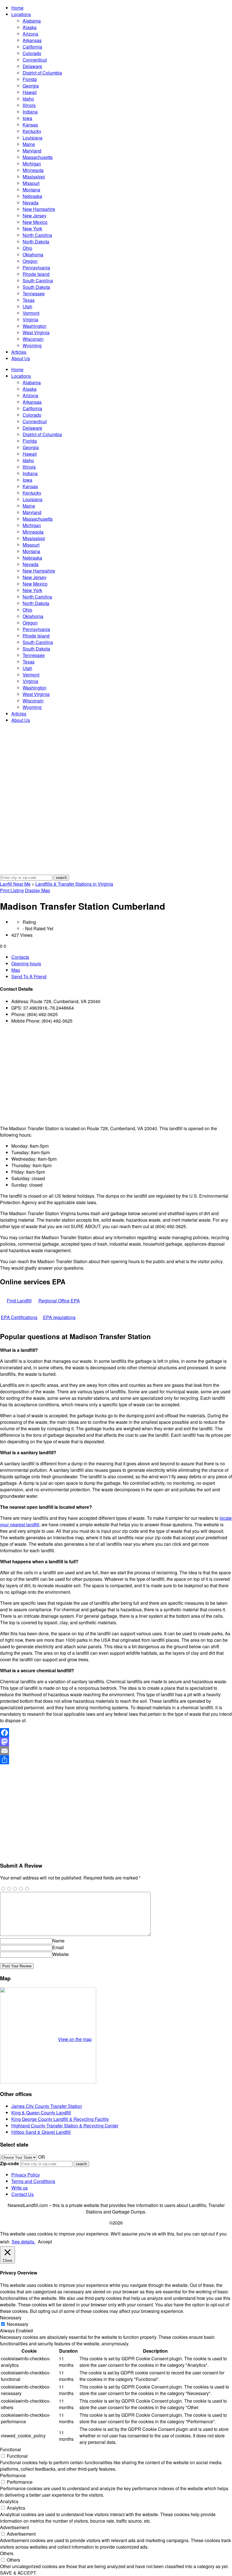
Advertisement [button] (14, 2527)
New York (32, 229)
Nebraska (32, 196)
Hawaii (30, 92)
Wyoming (32, 345)
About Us (21, 358)
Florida (30, 79)
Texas (29, 300)
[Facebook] (116, 1733)
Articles (19, 352)
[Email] (116, 1751)
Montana (31, 190)
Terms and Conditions (33, 2181)
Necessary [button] (11, 2318)
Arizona (30, 34)
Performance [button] (13, 2475)
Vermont (31, 313)
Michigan (32, 164)
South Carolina (38, 280)
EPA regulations (59, 1317)
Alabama (32, 21)
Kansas (30, 125)
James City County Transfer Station (47, 2106)
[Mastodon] (116, 1742)
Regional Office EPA (59, 1301)
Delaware (32, 66)
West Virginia (36, 332)
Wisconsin (33, 339)
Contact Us (22, 2194)
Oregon (30, 261)
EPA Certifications (19, 1317)
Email (58, 1947)
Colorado (32, 53)
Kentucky (32, 131)
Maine (29, 144)
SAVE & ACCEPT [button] (18, 2573)
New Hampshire (39, 209)
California (32, 47)
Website (61, 1954)
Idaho (28, 99)
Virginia (30, 319)
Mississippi (34, 177)
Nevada (31, 203)
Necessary (18, 2324)
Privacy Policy (26, 2175)
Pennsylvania (36, 268)
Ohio (27, 248)
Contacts (20, 957)
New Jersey (35, 216)
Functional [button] (10, 2449)
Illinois (29, 105)
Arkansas (32, 40)
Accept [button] (45, 2242)
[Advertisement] (116, 1075)
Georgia (31, 86)
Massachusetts (38, 157)
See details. (23, 2242)
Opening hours (26, 963)
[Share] (116, 1760)
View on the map (75, 2039)
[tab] (122, 957)
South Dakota (36, 287)
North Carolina (37, 235)
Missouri (31, 183)
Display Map (37, 890)
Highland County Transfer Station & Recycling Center (65, 2126)
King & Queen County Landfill (41, 2113)
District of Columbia (42, 73)
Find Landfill (19, 1301)
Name (58, 1941)
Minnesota (33, 170)
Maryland (32, 151)
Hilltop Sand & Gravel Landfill (41, 2132)
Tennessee (34, 293)
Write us (20, 2188)
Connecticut (35, 60)
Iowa (27, 118)
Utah (27, 306)
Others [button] (7, 2553)
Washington (35, 326)
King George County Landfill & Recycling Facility (60, 2119)
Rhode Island (36, 274)
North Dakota (36, 242)
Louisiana (33, 138)
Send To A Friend (29, 976)
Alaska (30, 27)
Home (17, 8)
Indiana (30, 112)
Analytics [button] (9, 2501)
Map (16, 970)
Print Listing (12, 890)
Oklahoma (33, 255)
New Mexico (35, 222)
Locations (21, 14)
